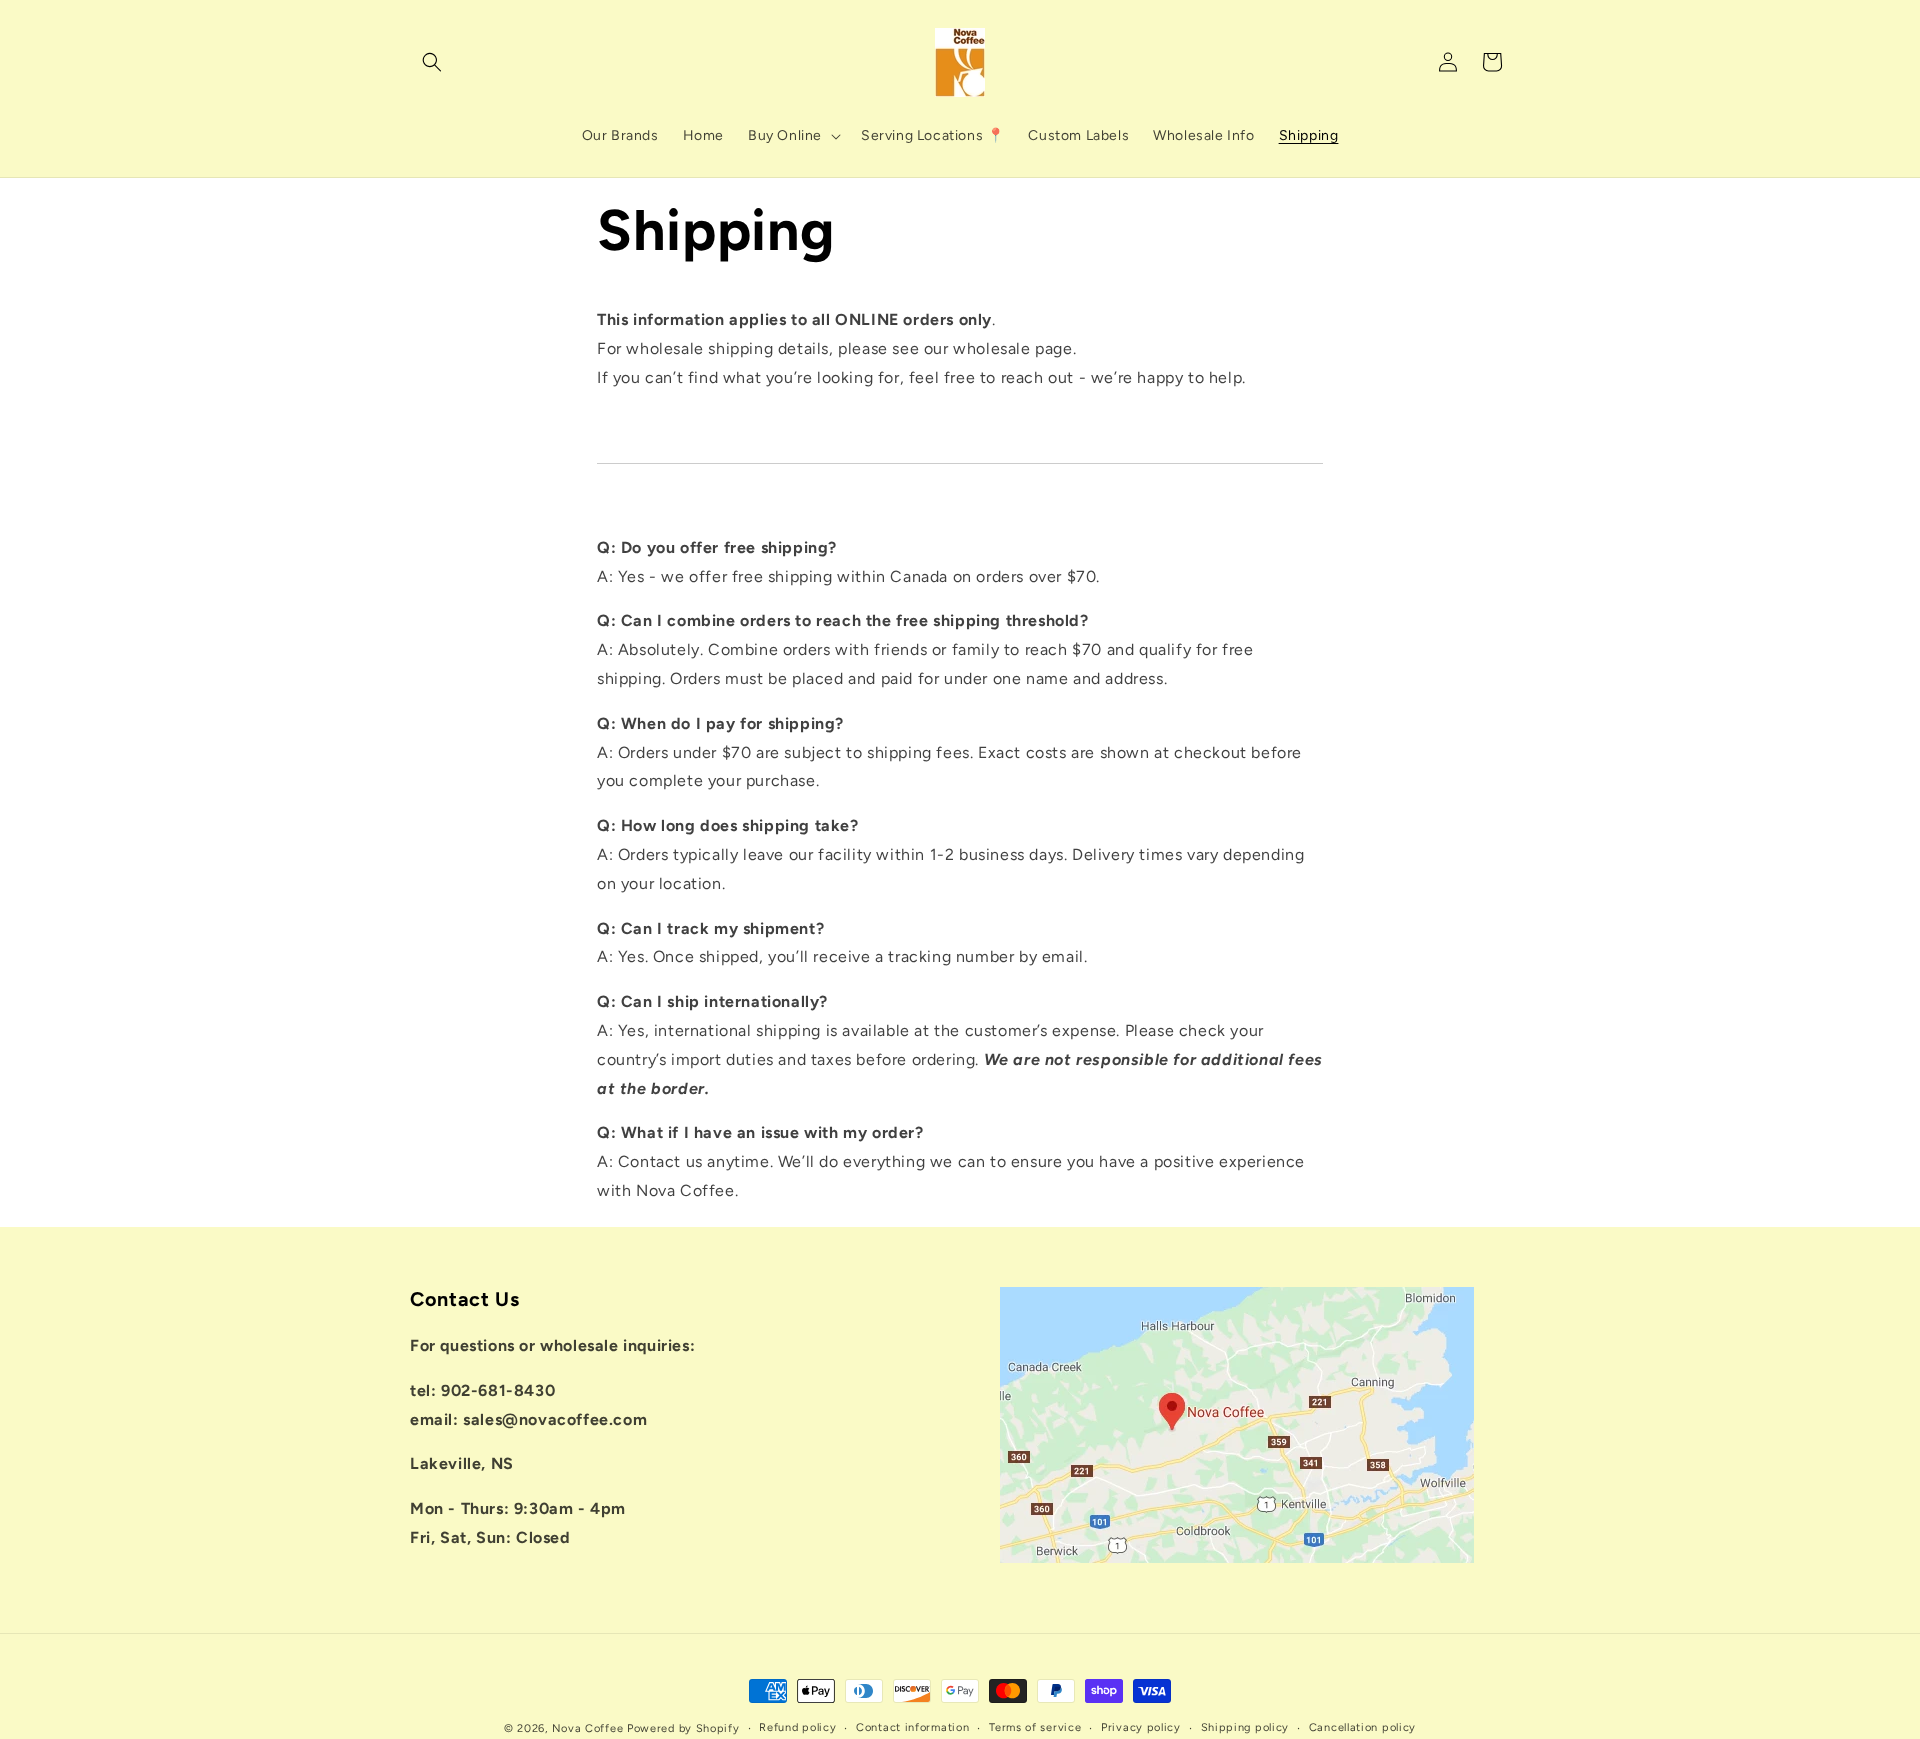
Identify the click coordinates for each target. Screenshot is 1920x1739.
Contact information (912, 1727)
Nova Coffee (588, 1728)
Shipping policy (1245, 1727)
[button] (432, 62)
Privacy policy (1141, 1727)
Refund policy (797, 1727)
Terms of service (1035, 1727)
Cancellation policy (1362, 1727)
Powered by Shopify (683, 1728)
